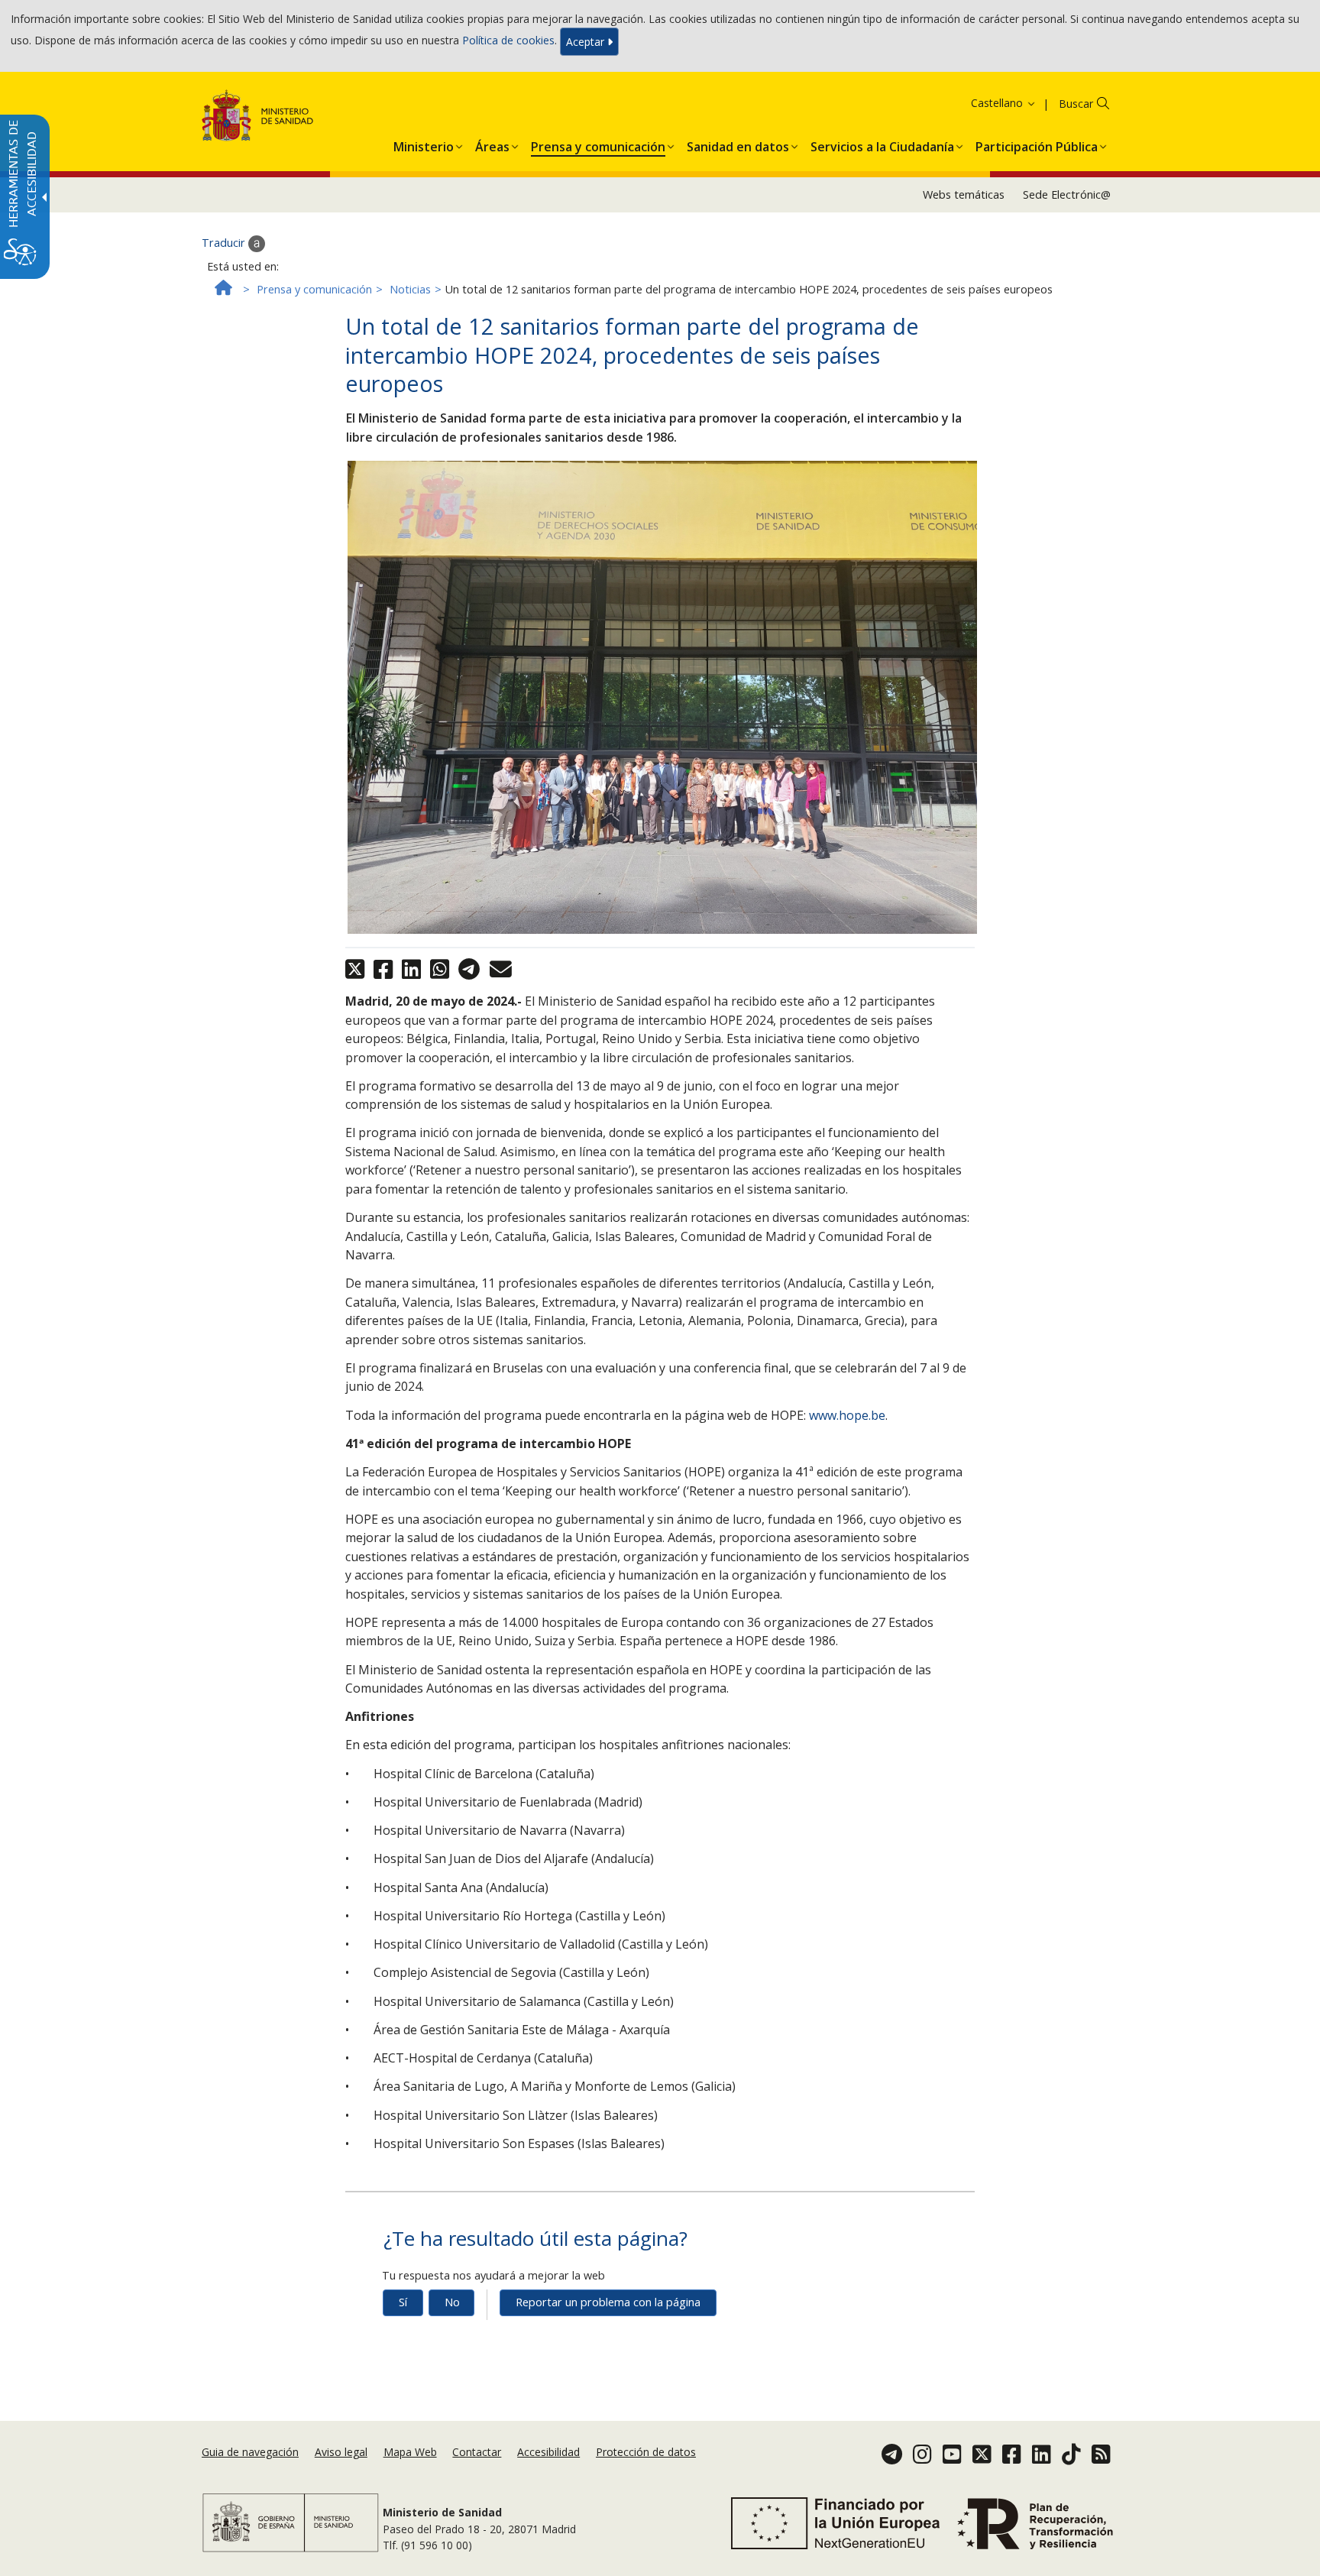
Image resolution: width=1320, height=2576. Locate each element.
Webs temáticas (964, 194)
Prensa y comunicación (314, 289)
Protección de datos (646, 2452)
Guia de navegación (250, 2452)
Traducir (225, 243)
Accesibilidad (548, 2452)
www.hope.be (847, 1415)
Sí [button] (403, 2302)
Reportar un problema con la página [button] (608, 2302)
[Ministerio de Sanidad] (258, 118)
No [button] (452, 2302)
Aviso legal (341, 2452)
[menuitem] (424, 144)
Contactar (477, 2452)
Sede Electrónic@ (1067, 194)
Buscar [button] (1076, 104)
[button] (984, 103)
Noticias (410, 289)
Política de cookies (508, 40)
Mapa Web (410, 2452)
